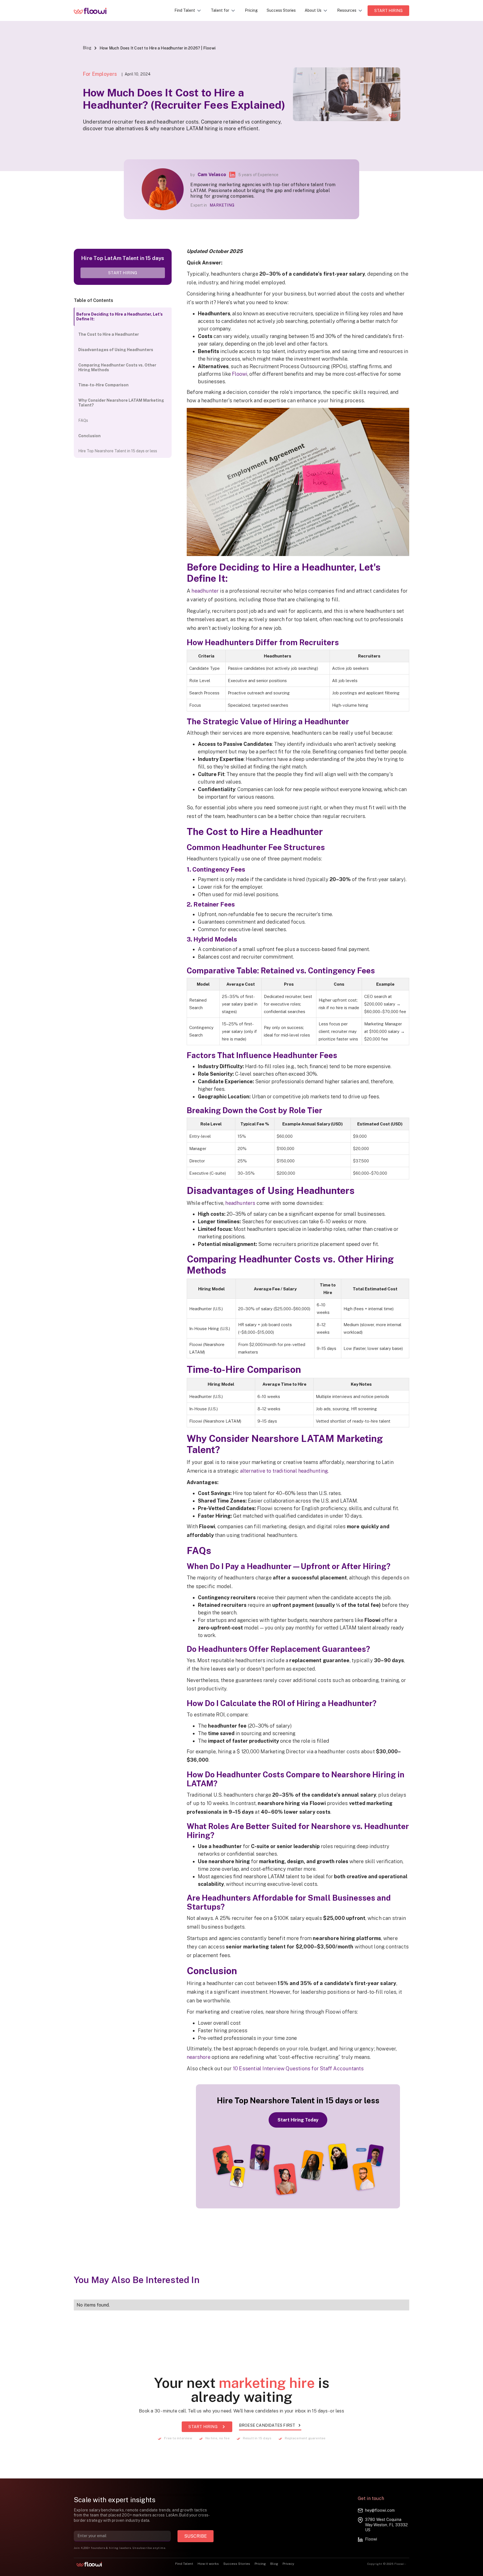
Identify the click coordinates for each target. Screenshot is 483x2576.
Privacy (288, 2564)
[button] (188, 10)
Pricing (251, 10)
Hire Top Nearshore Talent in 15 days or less (118, 451)
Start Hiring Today (298, 2120)
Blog (87, 48)
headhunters (240, 1203)
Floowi (240, 374)
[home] (94, 11)
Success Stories (281, 10)
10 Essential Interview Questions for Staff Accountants (298, 2068)
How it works (208, 2564)
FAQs (83, 420)
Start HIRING (388, 11)
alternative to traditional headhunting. (285, 1471)
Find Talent (184, 2564)
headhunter (205, 591)
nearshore (199, 2057)
